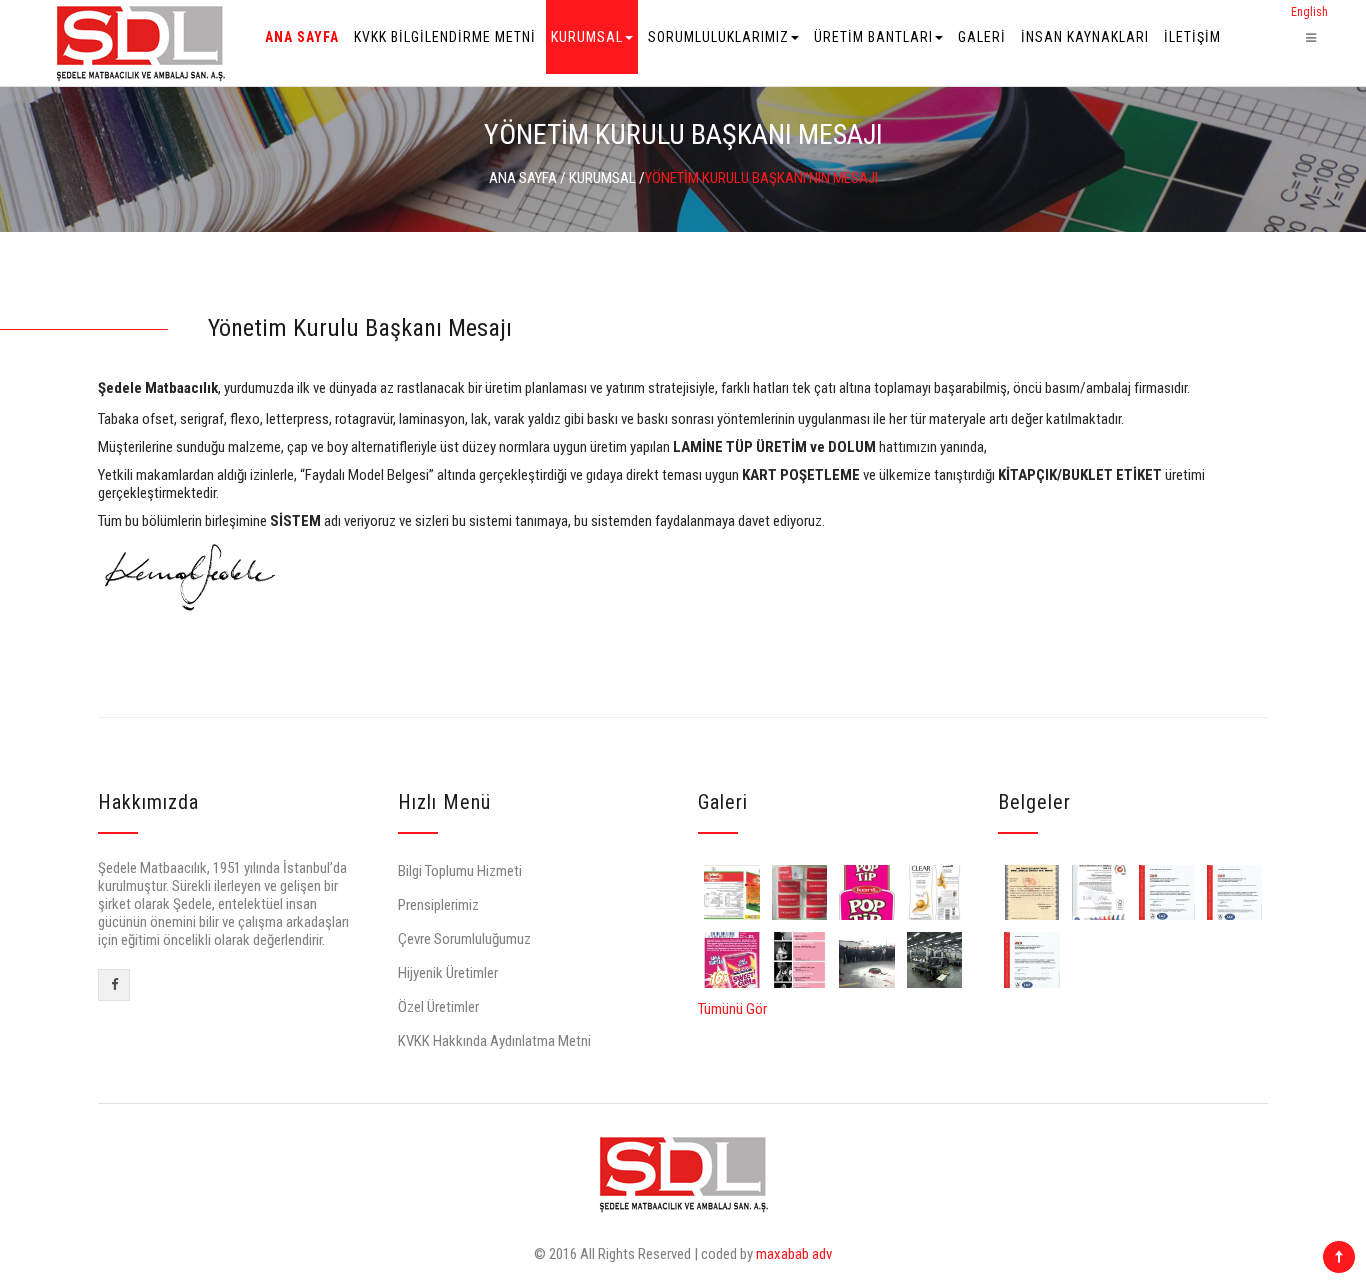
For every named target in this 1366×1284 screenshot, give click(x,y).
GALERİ (982, 37)
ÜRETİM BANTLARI (873, 37)
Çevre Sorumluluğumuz (464, 939)
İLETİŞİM (1192, 37)
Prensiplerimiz (438, 905)
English (1309, 12)
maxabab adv (794, 1254)
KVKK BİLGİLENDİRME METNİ (445, 37)
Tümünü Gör (732, 1009)
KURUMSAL (587, 37)
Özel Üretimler (438, 1007)
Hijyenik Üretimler (448, 973)
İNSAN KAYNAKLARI (1085, 37)
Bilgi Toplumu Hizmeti (460, 871)
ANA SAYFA (302, 37)
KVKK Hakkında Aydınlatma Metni (494, 1041)
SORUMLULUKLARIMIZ (718, 37)
